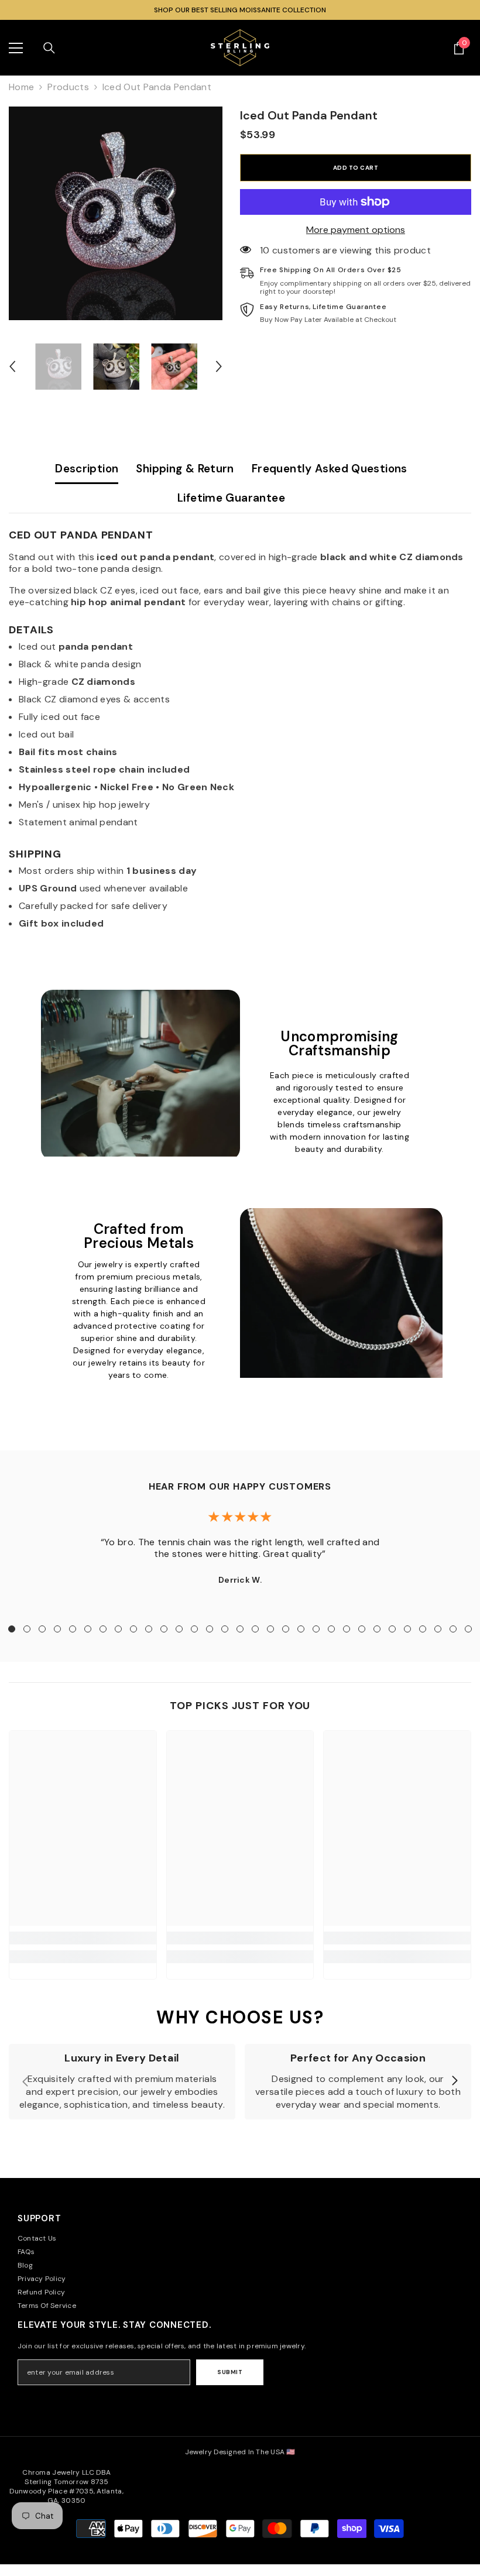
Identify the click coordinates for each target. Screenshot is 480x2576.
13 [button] (194, 1629)
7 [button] (103, 1629)
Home (21, 87)
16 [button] (240, 1629)
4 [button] (57, 1629)
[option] (116, 213)
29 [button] (438, 1629)
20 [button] (301, 1629)
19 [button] (286, 1629)
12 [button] (179, 1629)
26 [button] (392, 1629)
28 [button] (423, 1629)
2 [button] (27, 1629)
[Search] (49, 48)
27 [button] (407, 1629)
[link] (83, 1938)
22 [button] (331, 1629)
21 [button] (316, 1629)
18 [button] (270, 1629)
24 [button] (362, 1629)
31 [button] (468, 1629)
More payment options (356, 230)
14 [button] (210, 1629)
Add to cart (356, 168)
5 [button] (73, 1629)
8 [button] (118, 1629)
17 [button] (255, 1629)
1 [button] (12, 1629)
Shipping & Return (185, 469)
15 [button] (225, 1629)
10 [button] (149, 1629)
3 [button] (42, 1629)
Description (87, 469)
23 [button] (347, 1629)
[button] (12, 366)
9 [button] (133, 1629)
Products (68, 87)
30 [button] (453, 1629)
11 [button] (164, 1629)
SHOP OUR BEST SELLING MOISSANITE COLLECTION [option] (240, 10)
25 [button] (377, 1629)
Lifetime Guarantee (231, 498)
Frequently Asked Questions (330, 469)
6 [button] (88, 1629)
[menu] (16, 48)
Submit (230, 2372)
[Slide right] (454, 2081)
